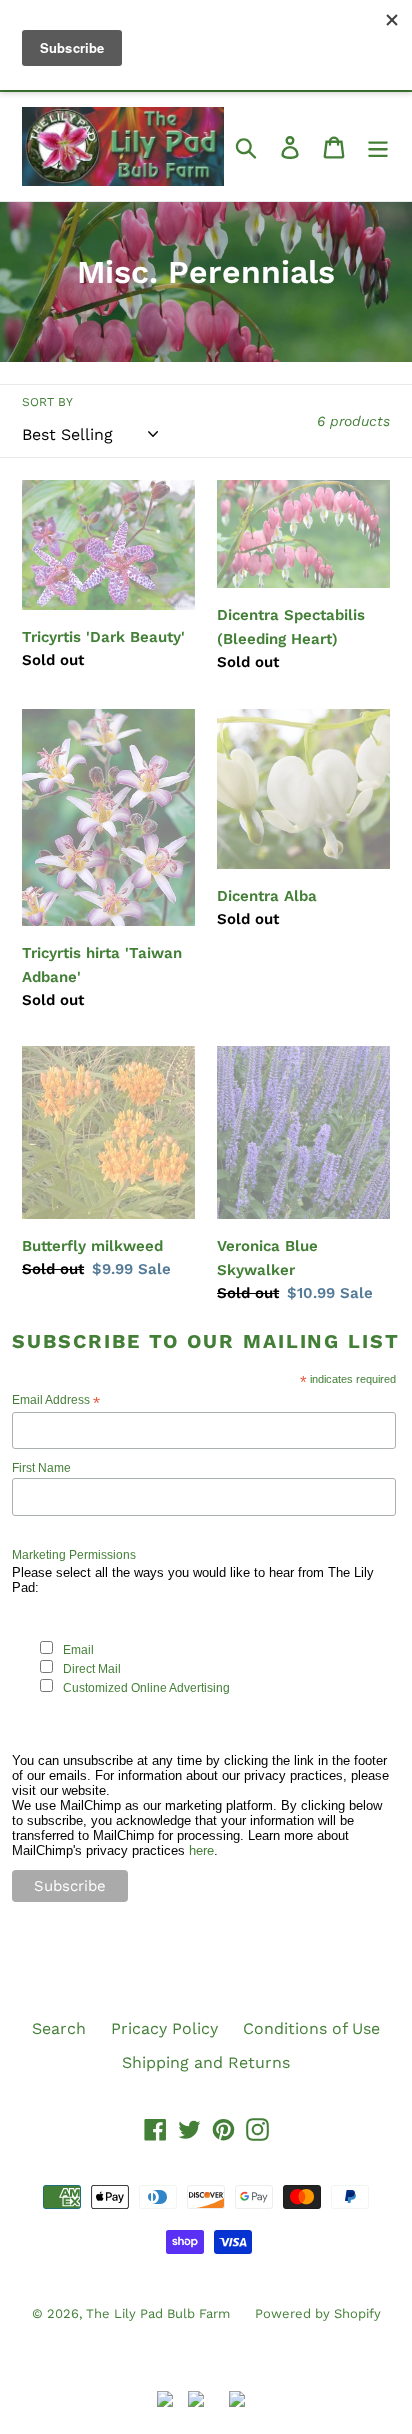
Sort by (47, 402)
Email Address (56, 1400)
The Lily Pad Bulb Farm (158, 2313)
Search (59, 2028)
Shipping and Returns (206, 2062)
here (201, 1850)
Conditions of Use (311, 2028)
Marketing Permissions (74, 1555)
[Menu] (378, 146)
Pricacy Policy (164, 2028)
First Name (41, 1468)
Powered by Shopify (318, 2313)
